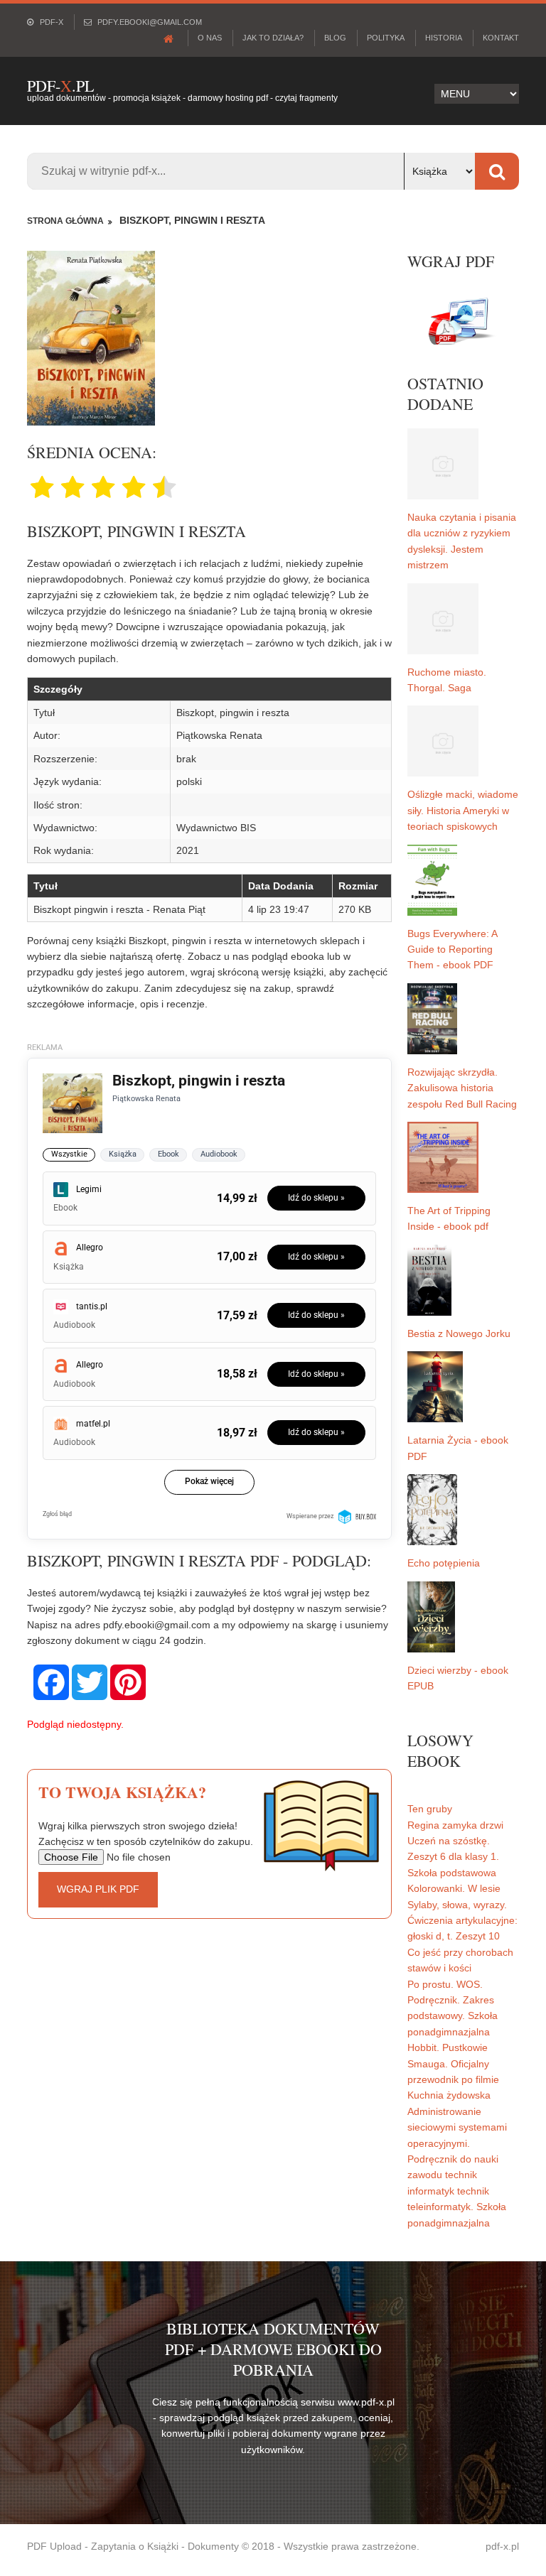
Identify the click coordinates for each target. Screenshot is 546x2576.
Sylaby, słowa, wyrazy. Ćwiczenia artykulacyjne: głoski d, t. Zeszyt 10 (462, 1921)
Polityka (386, 38)
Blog (335, 38)
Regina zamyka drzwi (455, 1825)
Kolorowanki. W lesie (454, 1888)
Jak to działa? (273, 38)
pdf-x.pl (502, 2546)
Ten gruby (430, 1809)
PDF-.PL (60, 86)
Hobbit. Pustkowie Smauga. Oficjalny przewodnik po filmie (453, 2063)
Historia (444, 38)
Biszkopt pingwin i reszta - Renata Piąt (119, 909)
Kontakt (501, 38)
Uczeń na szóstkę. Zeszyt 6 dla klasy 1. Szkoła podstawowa (453, 1857)
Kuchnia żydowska (449, 2095)
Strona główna (65, 221)
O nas (210, 38)
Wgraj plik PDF (98, 1889)
